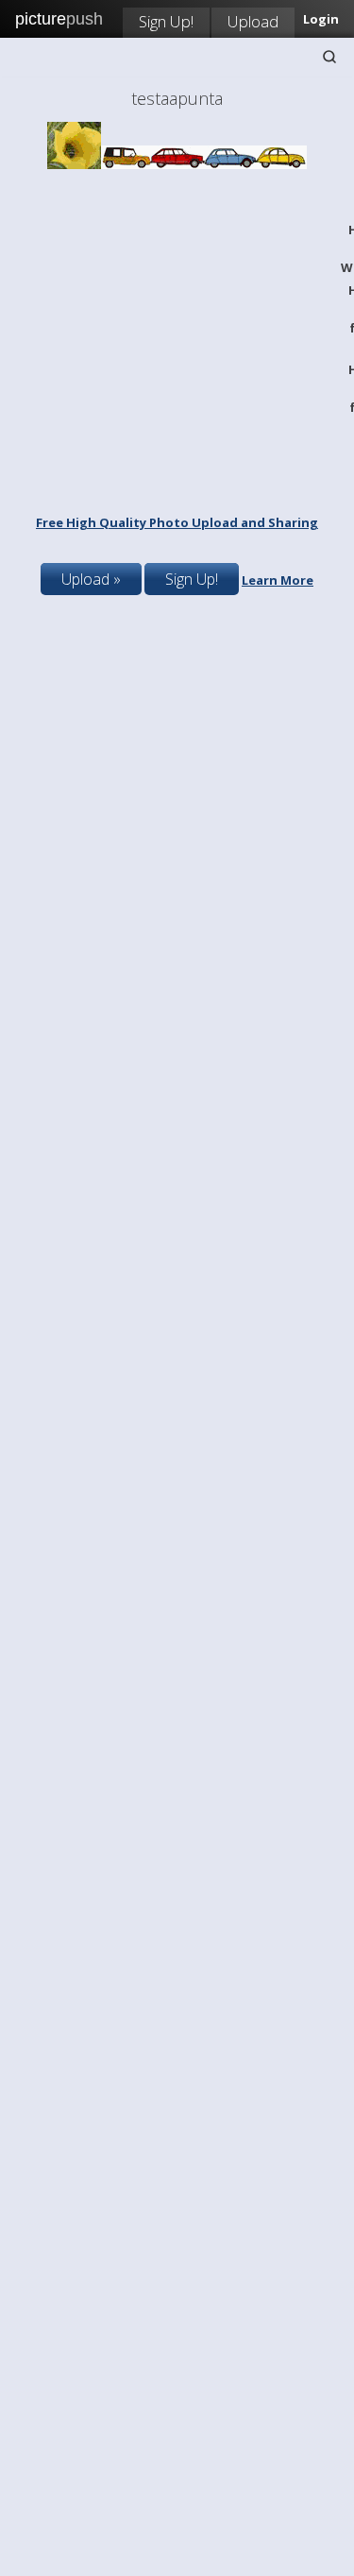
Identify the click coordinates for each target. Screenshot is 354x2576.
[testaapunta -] (177, 164)
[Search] (329, 57)
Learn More (278, 580)
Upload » (91, 579)
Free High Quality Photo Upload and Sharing (177, 522)
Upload (253, 21)
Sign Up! (166, 21)
